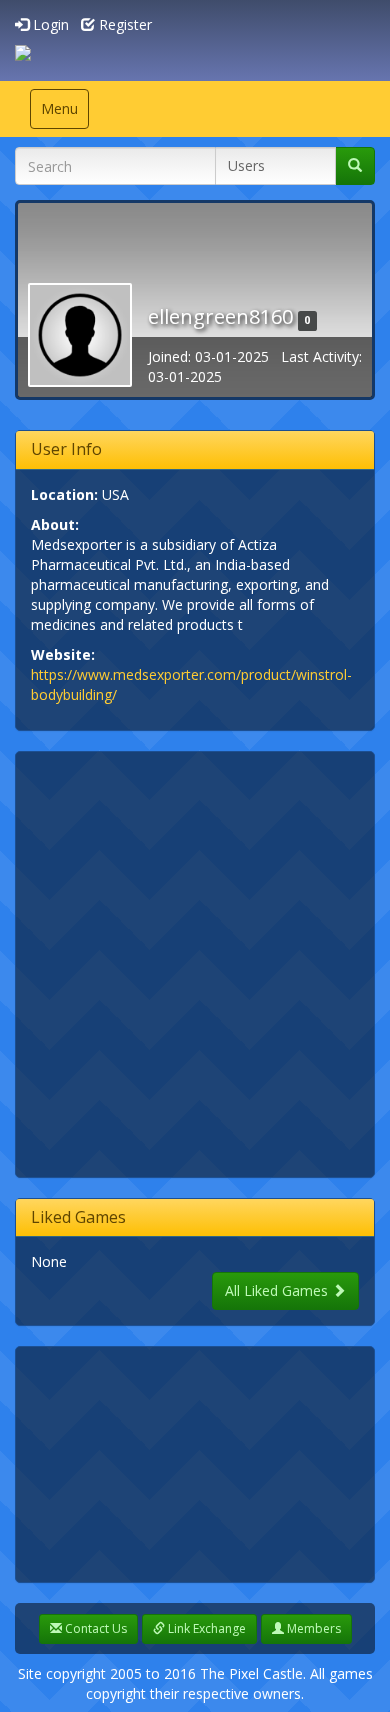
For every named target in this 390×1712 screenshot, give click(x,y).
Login (49, 24)
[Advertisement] (195, 962)
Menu (64, 113)
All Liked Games (278, 1290)
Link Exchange (205, 1628)
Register (123, 24)
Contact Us (94, 1628)
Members (312, 1628)
